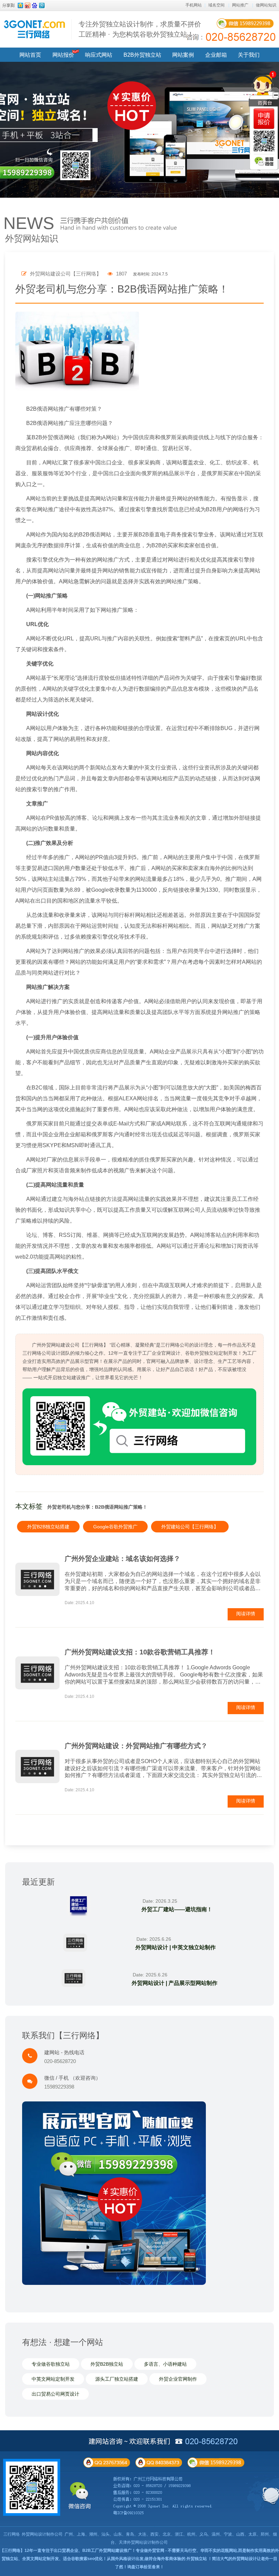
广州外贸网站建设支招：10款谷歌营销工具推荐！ (140, 1652)
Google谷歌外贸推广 (115, 1527)
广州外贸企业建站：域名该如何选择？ (122, 1559)
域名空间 (216, 5)
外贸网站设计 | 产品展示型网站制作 (175, 1983)
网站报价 (63, 55)
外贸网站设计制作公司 (42, 2534)
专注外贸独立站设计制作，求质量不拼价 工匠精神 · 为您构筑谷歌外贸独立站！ (140, 29)
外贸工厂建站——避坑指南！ (177, 1909)
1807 (121, 274)
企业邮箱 (216, 55)
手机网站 (194, 5)
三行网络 (12, 2534)
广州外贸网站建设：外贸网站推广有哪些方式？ (136, 1746)
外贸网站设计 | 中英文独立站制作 (176, 1947)
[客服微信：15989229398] (264, 161)
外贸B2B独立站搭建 (48, 1527)
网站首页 (30, 55)
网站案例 (183, 55)
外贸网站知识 (32, 238)
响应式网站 (99, 55)
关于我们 (249, 55)
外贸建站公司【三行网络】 (190, 1527)
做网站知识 (266, 5)
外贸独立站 (197, 2559)
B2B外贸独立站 (142, 55)
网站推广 (240, 5)
